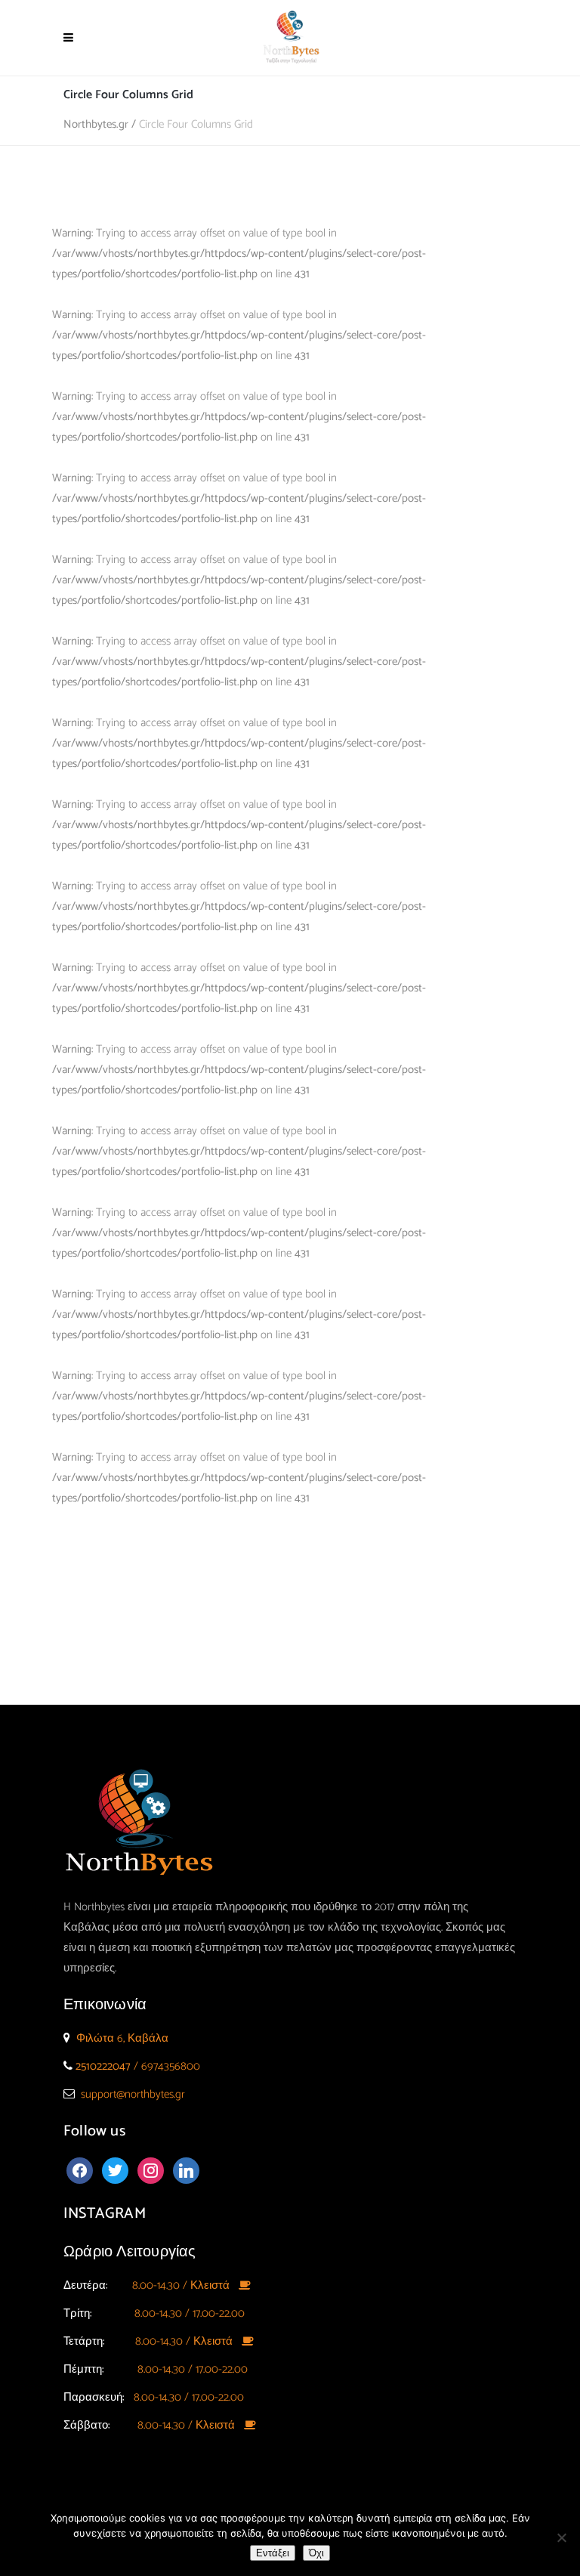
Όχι (316, 2553)
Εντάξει (273, 2553)
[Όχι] (561, 2537)
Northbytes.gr (96, 124)
